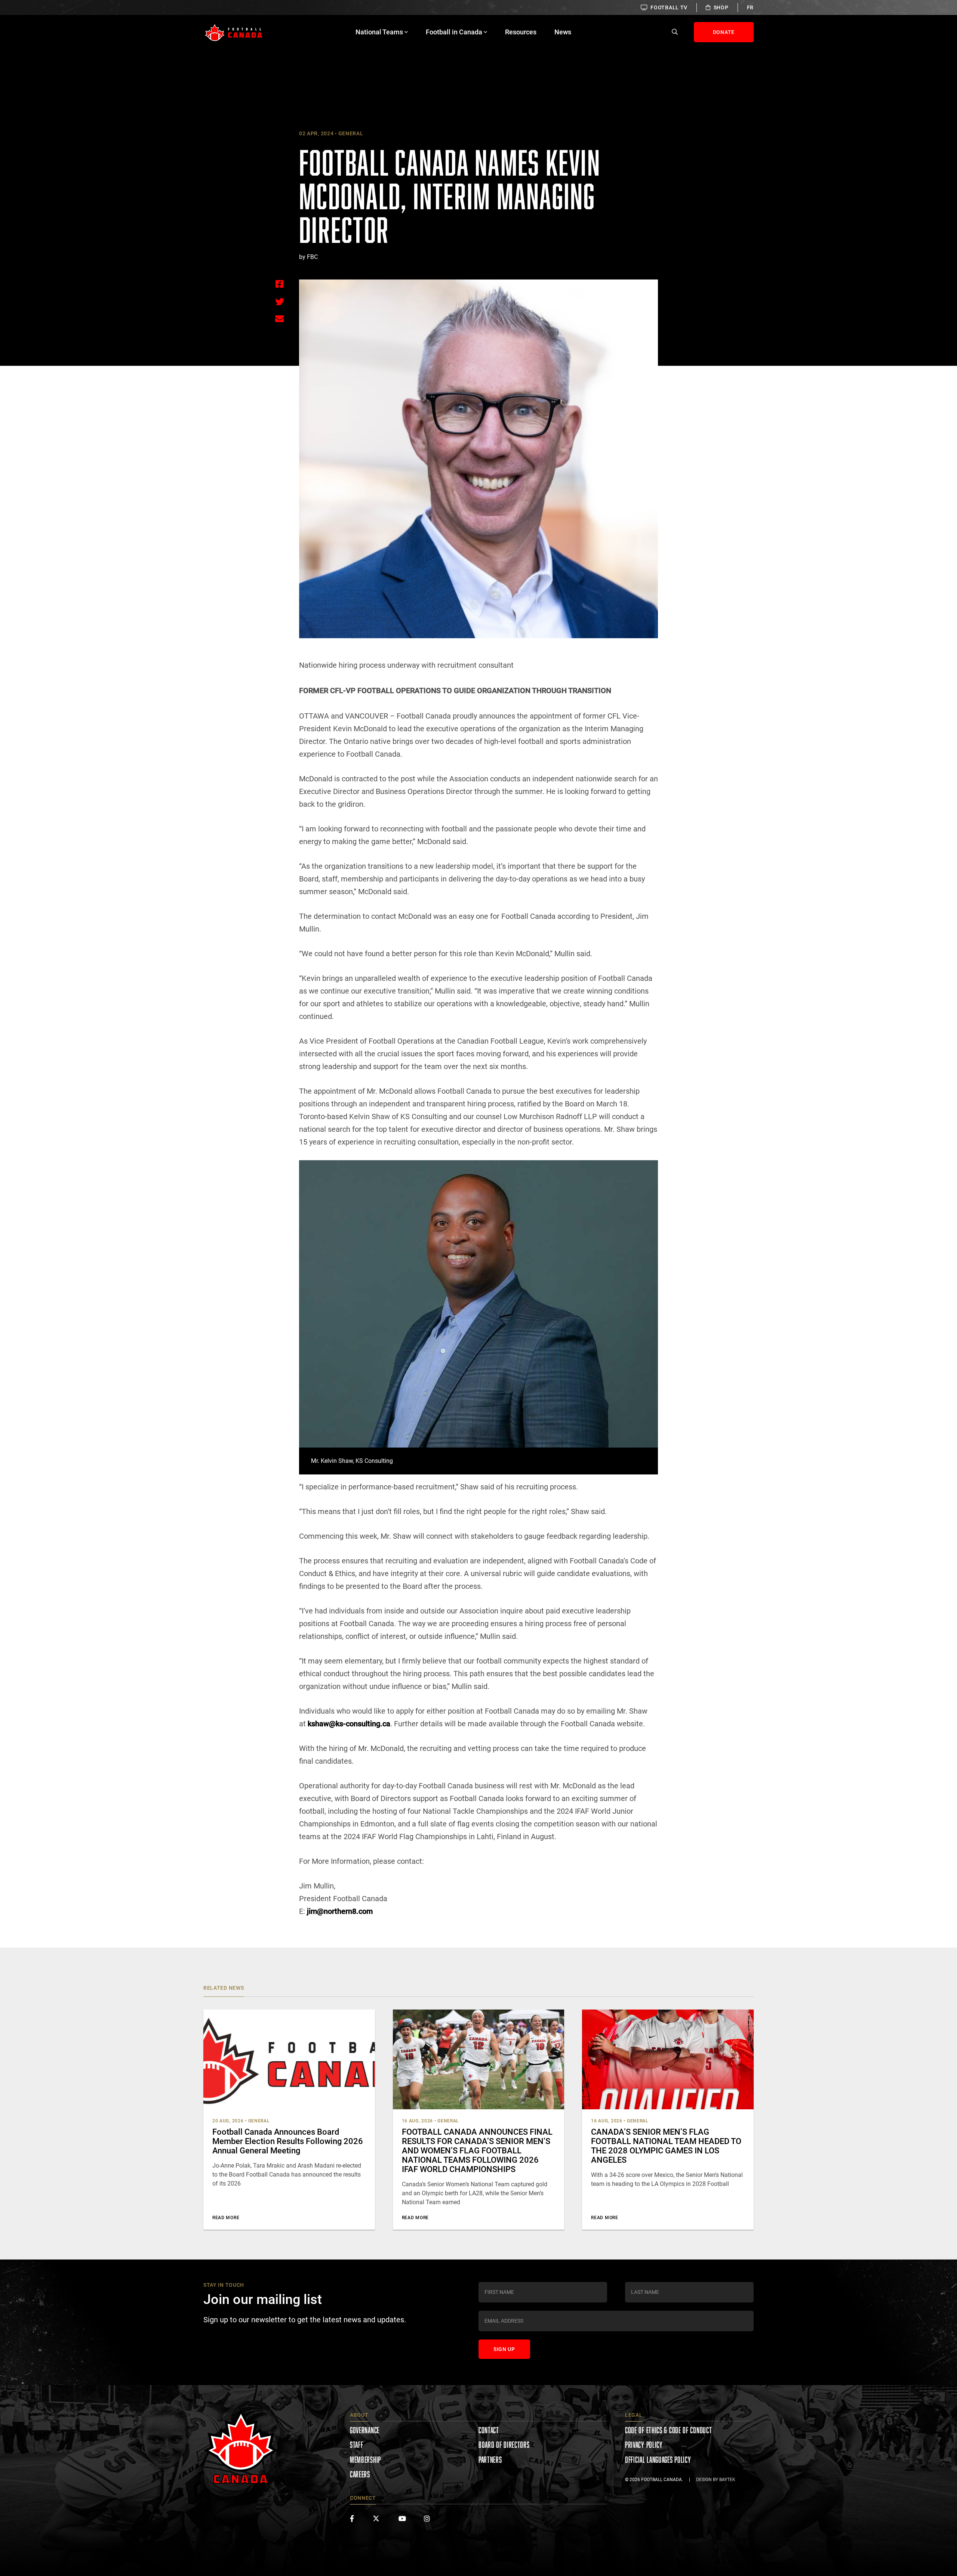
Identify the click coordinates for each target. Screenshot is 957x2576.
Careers (360, 2474)
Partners (490, 2460)
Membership (365, 2460)
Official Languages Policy (658, 2460)
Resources (521, 32)
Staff (357, 2445)
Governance (365, 2430)
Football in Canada (454, 32)
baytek (727, 2480)
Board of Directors (504, 2445)
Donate (724, 32)
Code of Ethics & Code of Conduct (668, 2430)
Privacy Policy (644, 2445)
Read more (226, 2218)
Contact (489, 2430)
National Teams (379, 32)
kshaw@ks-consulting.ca (349, 1724)
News (563, 32)
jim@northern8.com (340, 1911)
